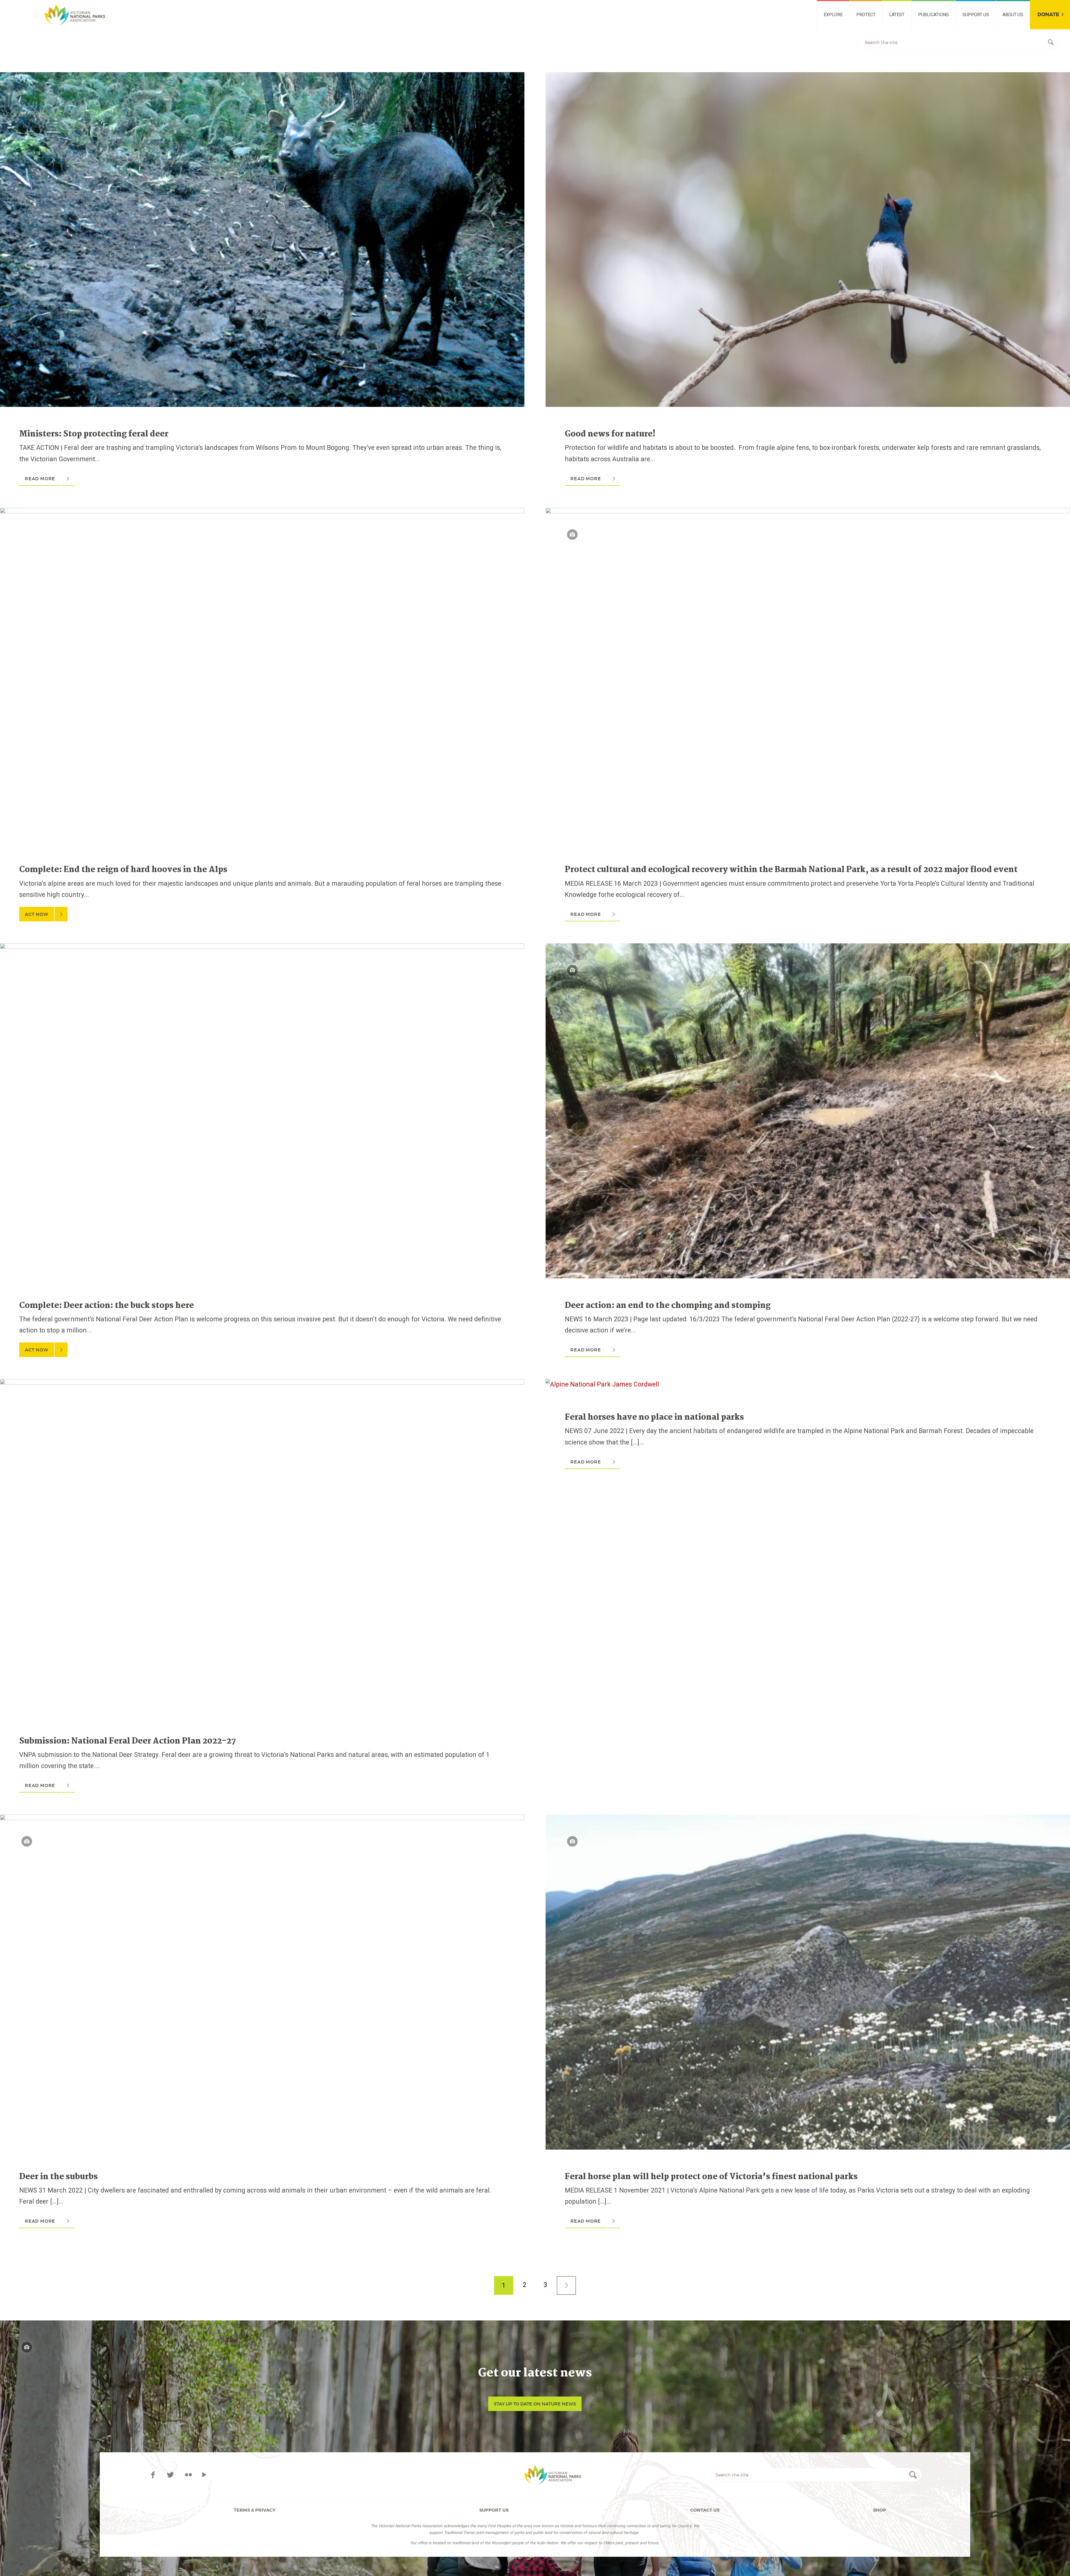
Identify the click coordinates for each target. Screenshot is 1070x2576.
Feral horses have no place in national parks (654, 1417)
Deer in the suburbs (59, 2177)
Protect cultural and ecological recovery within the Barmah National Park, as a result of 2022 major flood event (791, 870)
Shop (880, 2510)
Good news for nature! (610, 434)
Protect (866, 15)
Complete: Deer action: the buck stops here (107, 1306)
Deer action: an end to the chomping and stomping (668, 1306)
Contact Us (705, 2510)
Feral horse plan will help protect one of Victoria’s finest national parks (711, 2177)
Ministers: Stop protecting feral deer (94, 434)
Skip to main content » (35, 7)
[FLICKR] (188, 2475)
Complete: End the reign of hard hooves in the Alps (123, 870)
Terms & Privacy (255, 2510)
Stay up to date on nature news (535, 2404)
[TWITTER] (172, 2475)
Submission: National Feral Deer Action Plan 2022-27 (128, 1741)
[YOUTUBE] (204, 2475)
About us (1013, 15)
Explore (833, 15)
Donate (1048, 15)
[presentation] (262, 78)
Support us (976, 15)
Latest (897, 15)
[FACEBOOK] (154, 2475)
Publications (933, 15)
